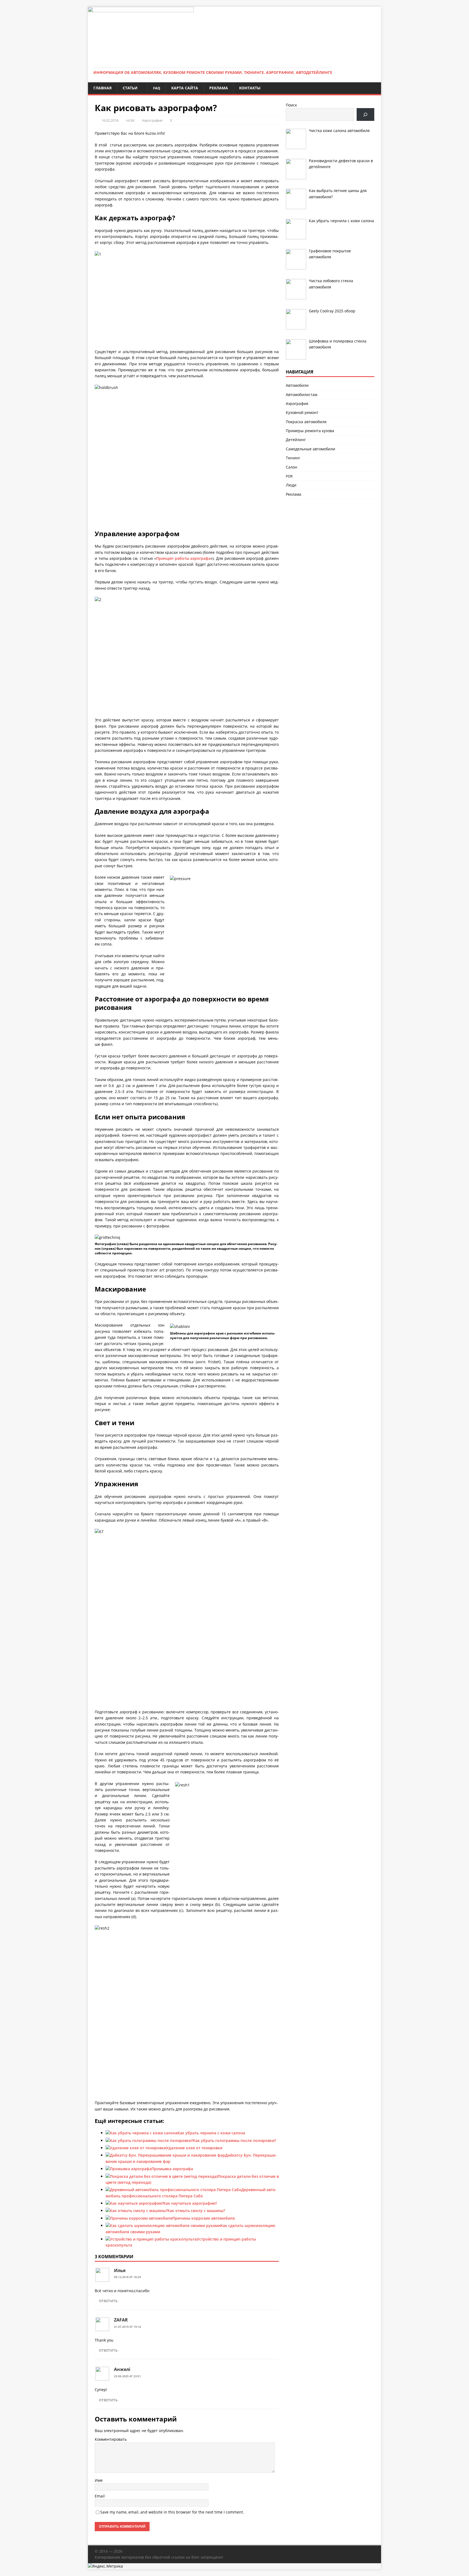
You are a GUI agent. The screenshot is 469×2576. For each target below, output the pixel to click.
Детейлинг (296, 440)
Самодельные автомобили (310, 449)
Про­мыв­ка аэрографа (172, 2169)
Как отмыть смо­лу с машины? (196, 2211)
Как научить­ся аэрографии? (190, 2203)
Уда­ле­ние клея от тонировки (194, 2148)
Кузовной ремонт (302, 412)
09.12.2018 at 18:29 (127, 2277)
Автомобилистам (302, 395)
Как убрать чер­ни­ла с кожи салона (211, 2133)
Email (100, 2496)
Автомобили (297, 385)
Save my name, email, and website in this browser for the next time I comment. (172, 2512)
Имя (99, 2480)
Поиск (291, 105)
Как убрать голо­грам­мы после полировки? (234, 2140)
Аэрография (152, 120)
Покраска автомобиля (306, 422)
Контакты (250, 88)
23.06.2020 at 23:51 (127, 2376)
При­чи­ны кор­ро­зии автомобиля (204, 2218)
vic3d (130, 120)
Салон (291, 467)
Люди (291, 485)
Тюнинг (293, 458)
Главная (102, 88)
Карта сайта (185, 88)
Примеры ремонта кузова (310, 431)
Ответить (108, 2301)
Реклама (219, 88)
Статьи (130, 88)
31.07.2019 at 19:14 (127, 2327)
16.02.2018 (110, 120)
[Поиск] (365, 114)
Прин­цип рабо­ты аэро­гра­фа (183, 558)
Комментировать (111, 2439)
